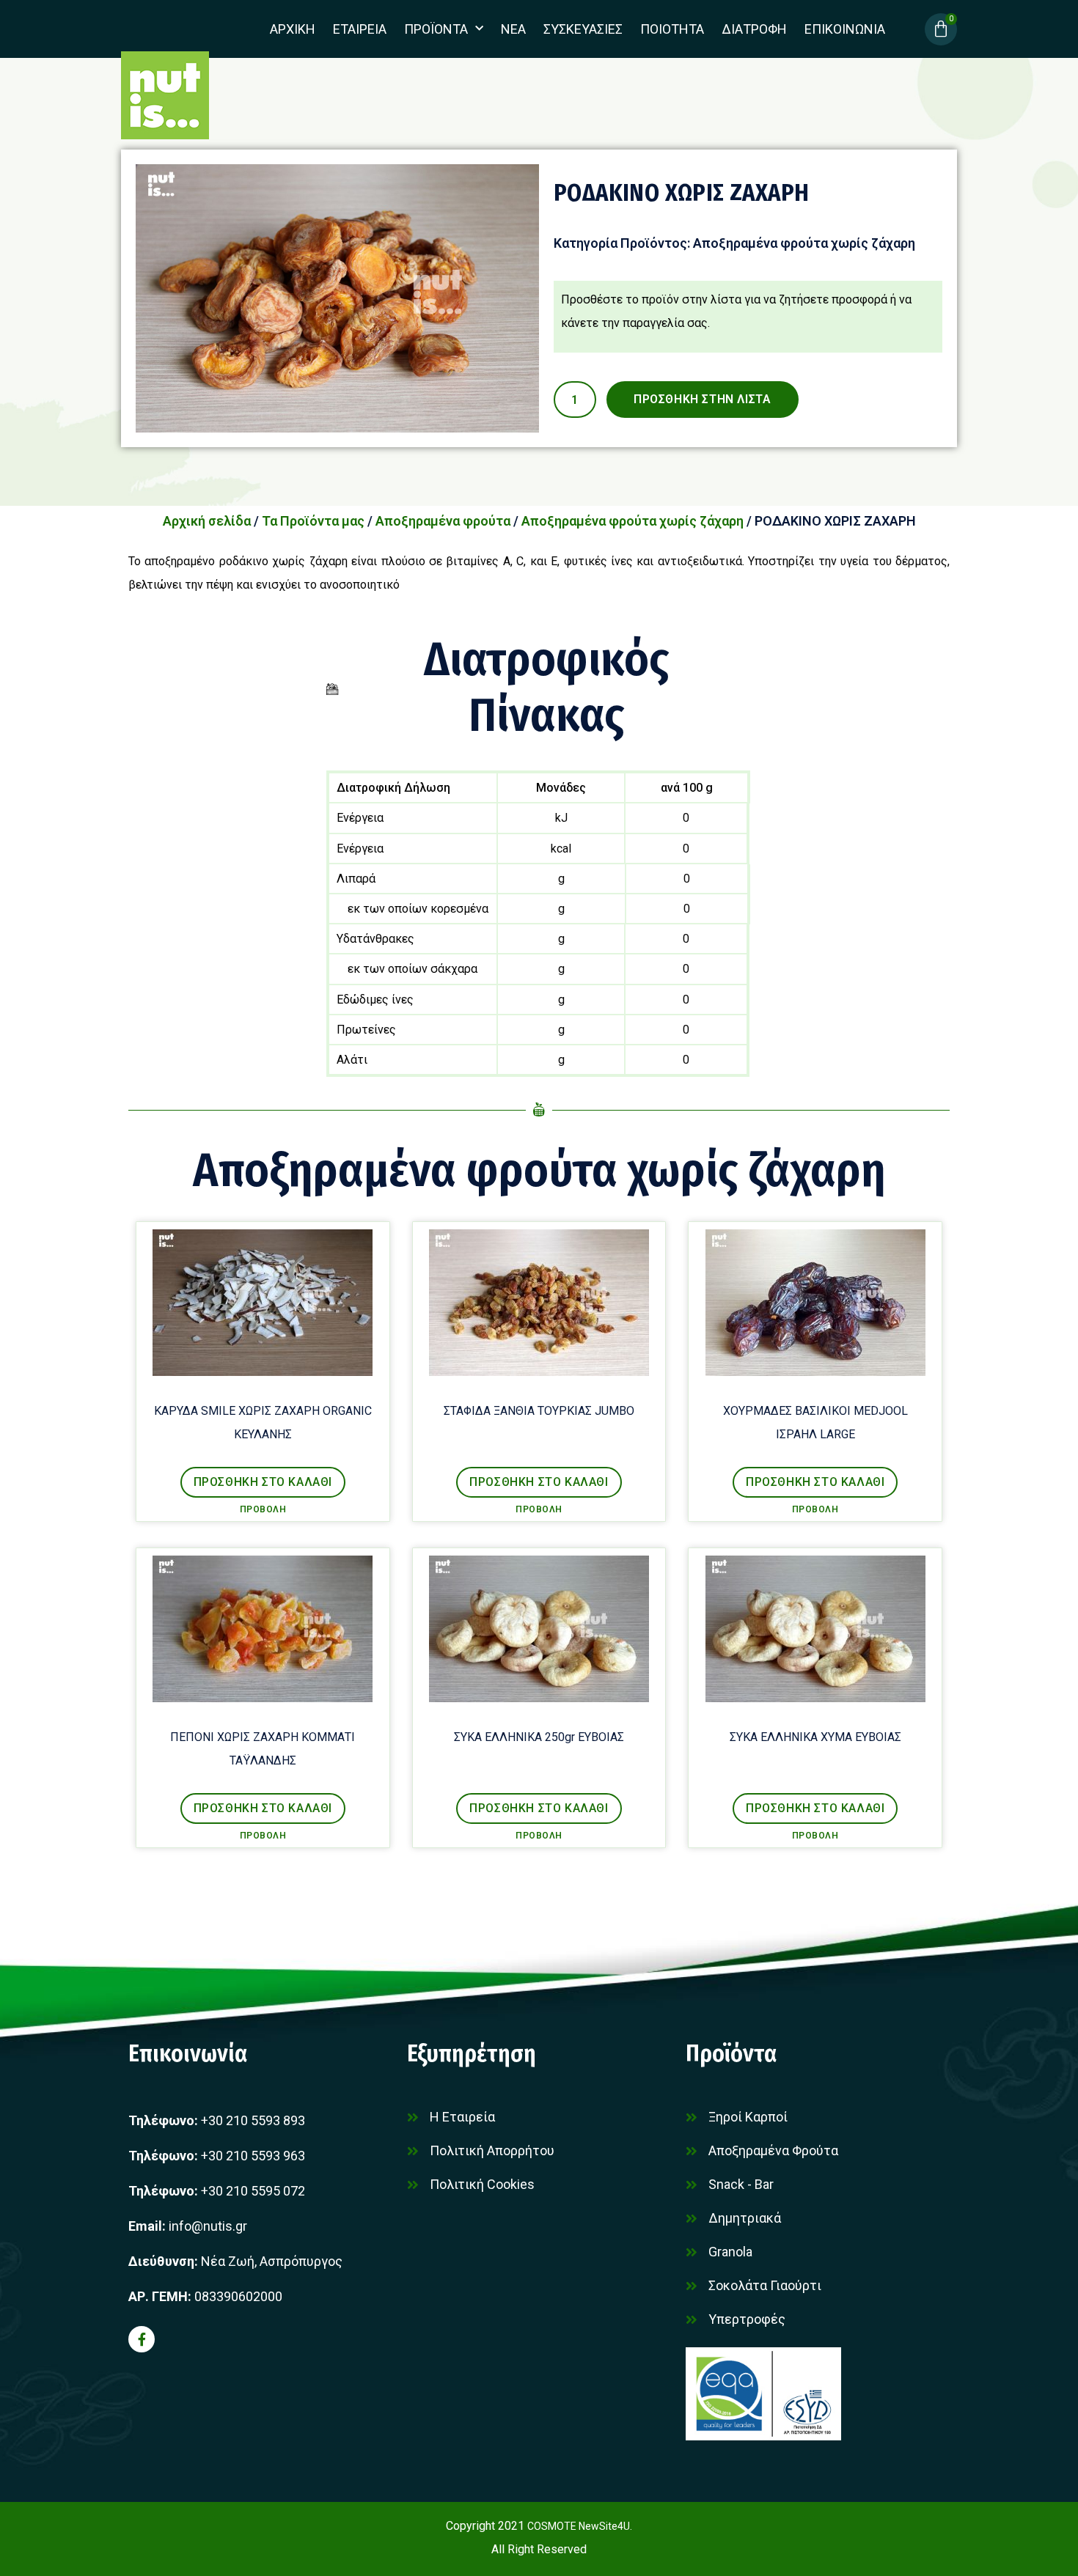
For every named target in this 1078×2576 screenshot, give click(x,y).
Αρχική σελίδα (207, 521)
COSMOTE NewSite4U (579, 2526)
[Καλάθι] (941, 29)
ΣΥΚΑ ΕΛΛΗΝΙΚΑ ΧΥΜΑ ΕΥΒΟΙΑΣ (815, 1737)
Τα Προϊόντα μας (313, 521)
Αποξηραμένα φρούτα (443, 521)
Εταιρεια (360, 29)
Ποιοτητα (672, 29)
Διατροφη (754, 29)
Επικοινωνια (845, 29)
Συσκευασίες (583, 29)
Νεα (513, 29)
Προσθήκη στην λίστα (702, 399)
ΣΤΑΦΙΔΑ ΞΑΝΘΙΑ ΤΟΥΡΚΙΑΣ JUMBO (539, 1411)
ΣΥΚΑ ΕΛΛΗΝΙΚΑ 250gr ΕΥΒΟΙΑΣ (539, 1737)
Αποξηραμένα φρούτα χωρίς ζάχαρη (804, 243)
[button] (263, 1482)
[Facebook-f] (142, 2339)
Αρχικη (293, 29)
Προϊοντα (436, 29)
